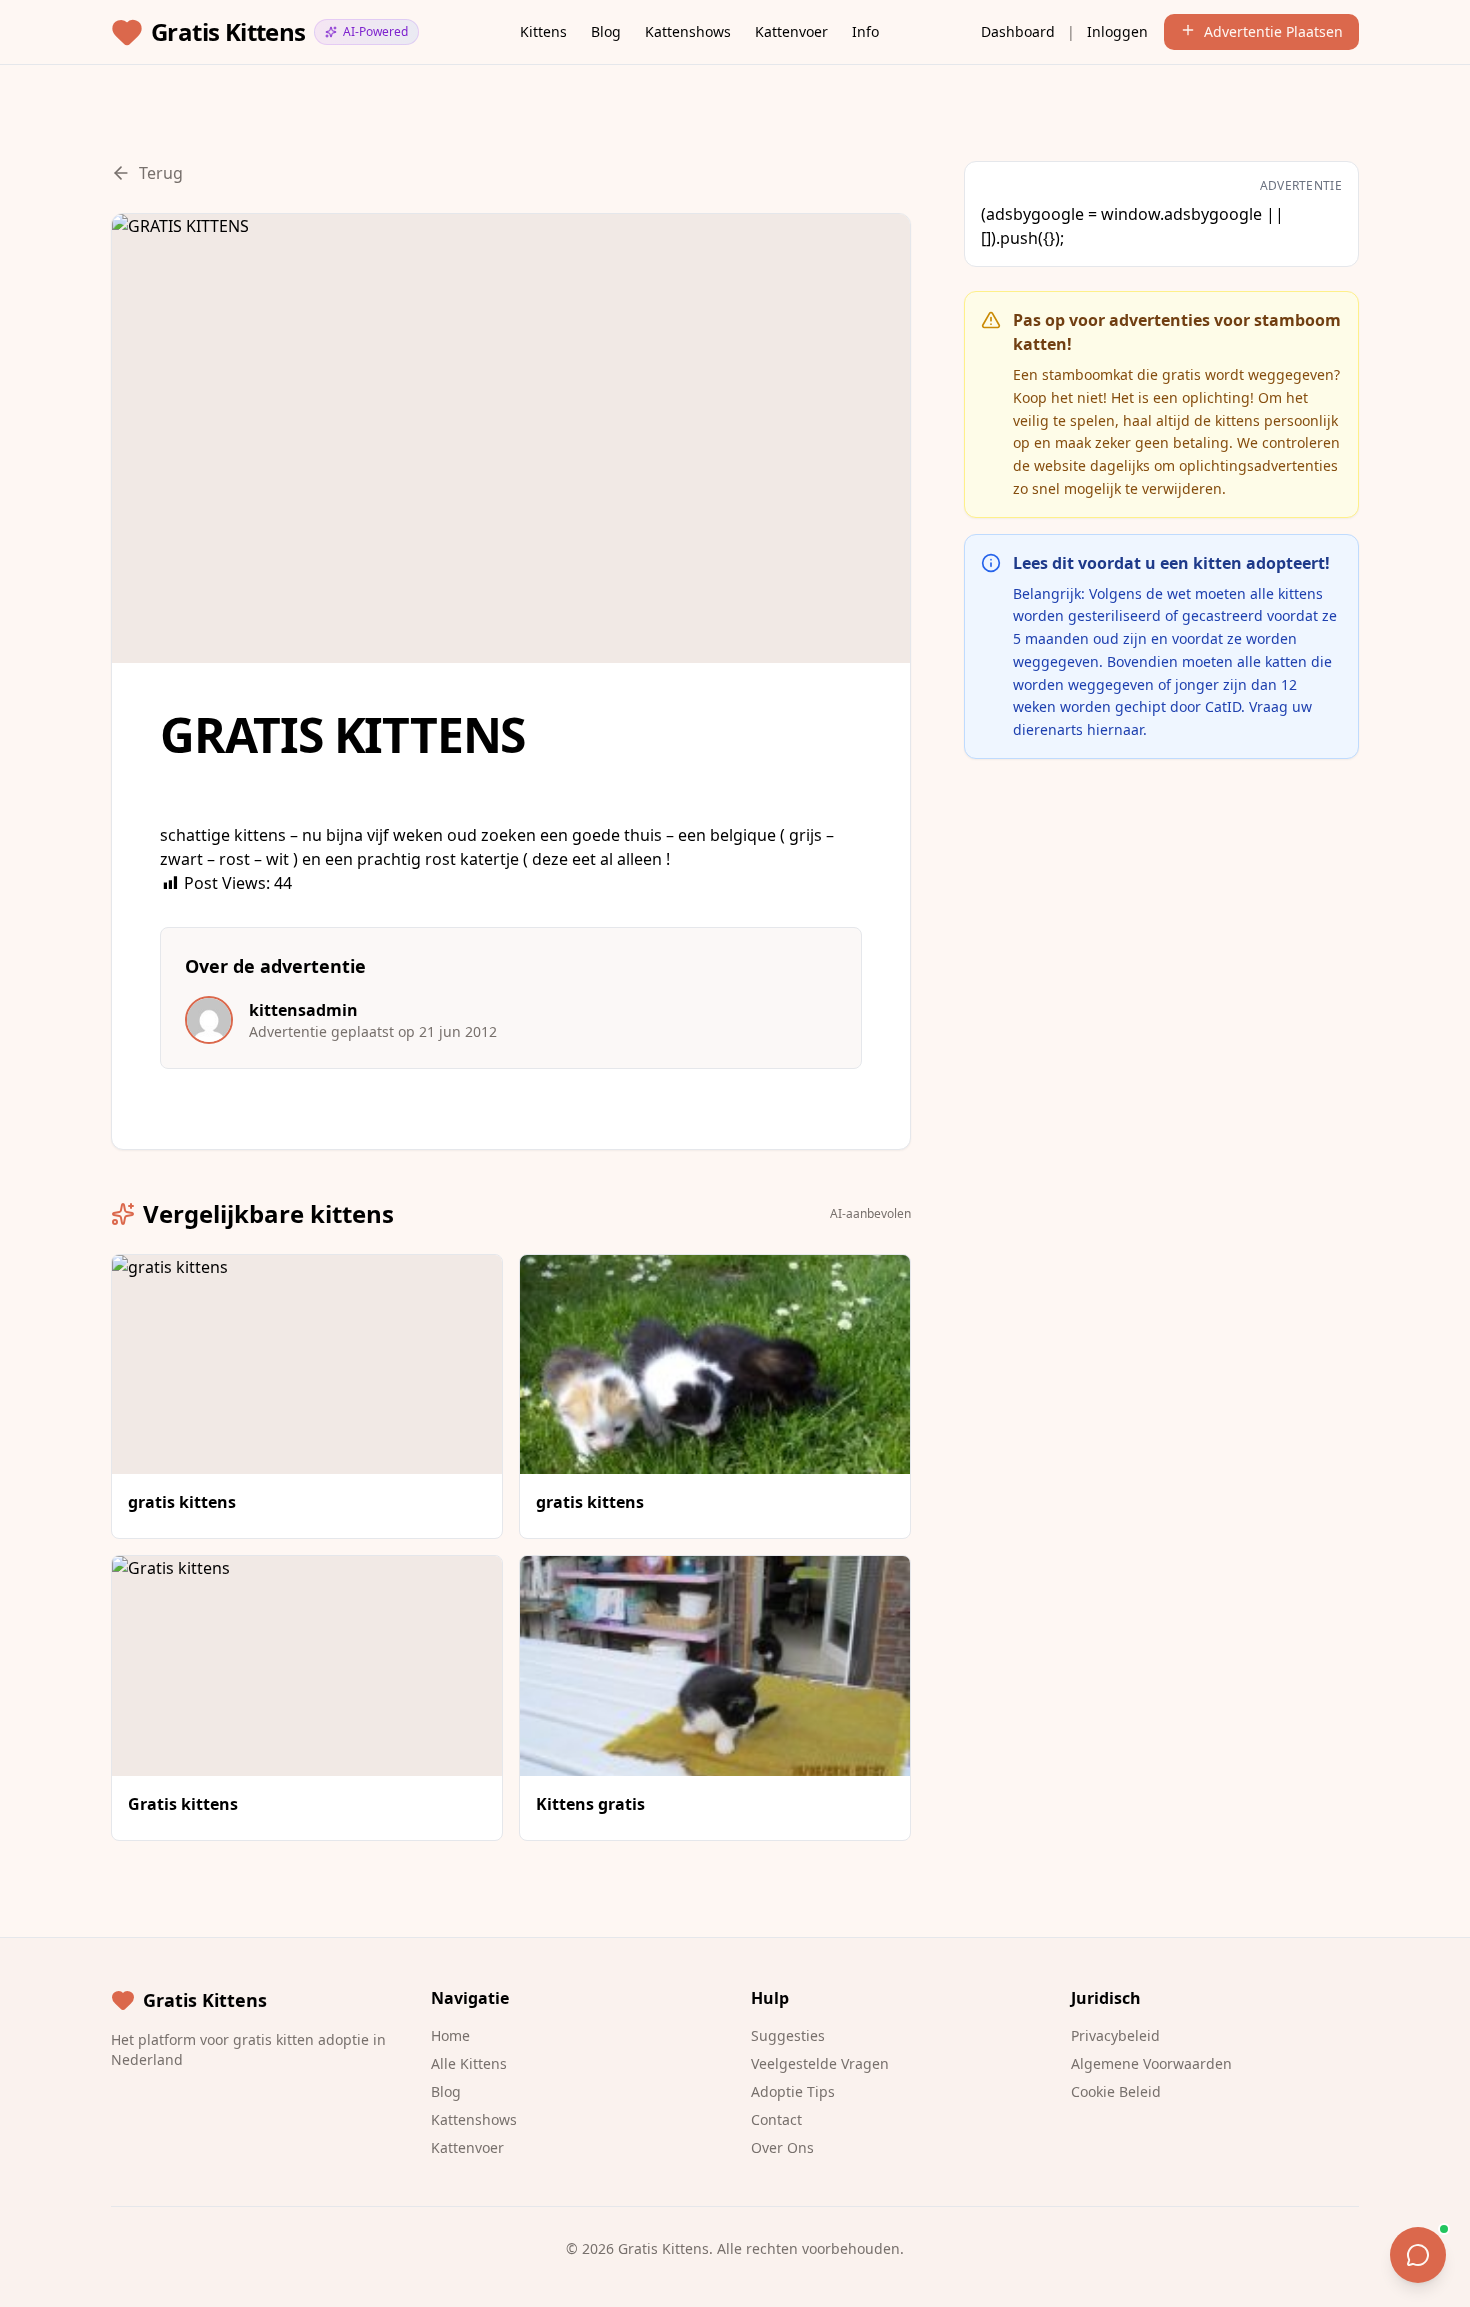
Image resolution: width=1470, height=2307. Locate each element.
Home (450, 2035)
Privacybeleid (1115, 2035)
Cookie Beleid (1116, 2091)
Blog (606, 31)
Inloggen (1117, 31)
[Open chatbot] (1418, 2255)
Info (865, 31)
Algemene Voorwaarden (1151, 2063)
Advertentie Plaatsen (1273, 31)
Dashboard (1018, 31)
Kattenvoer (791, 31)
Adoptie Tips (793, 2091)
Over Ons (782, 2147)
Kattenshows (688, 31)
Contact (776, 2119)
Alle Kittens (469, 2063)
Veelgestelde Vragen (820, 2063)
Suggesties (788, 2035)
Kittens (543, 31)
